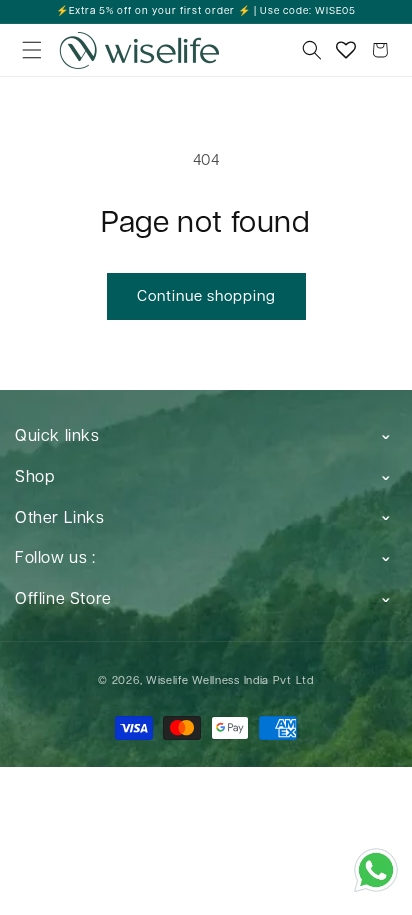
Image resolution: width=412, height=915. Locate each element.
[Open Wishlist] (346, 50)
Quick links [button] (57, 436)
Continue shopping (206, 296)
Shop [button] (34, 477)
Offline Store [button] (63, 599)
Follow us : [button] (55, 558)
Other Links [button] (60, 518)
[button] (32, 50)
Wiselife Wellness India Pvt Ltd (230, 680)
